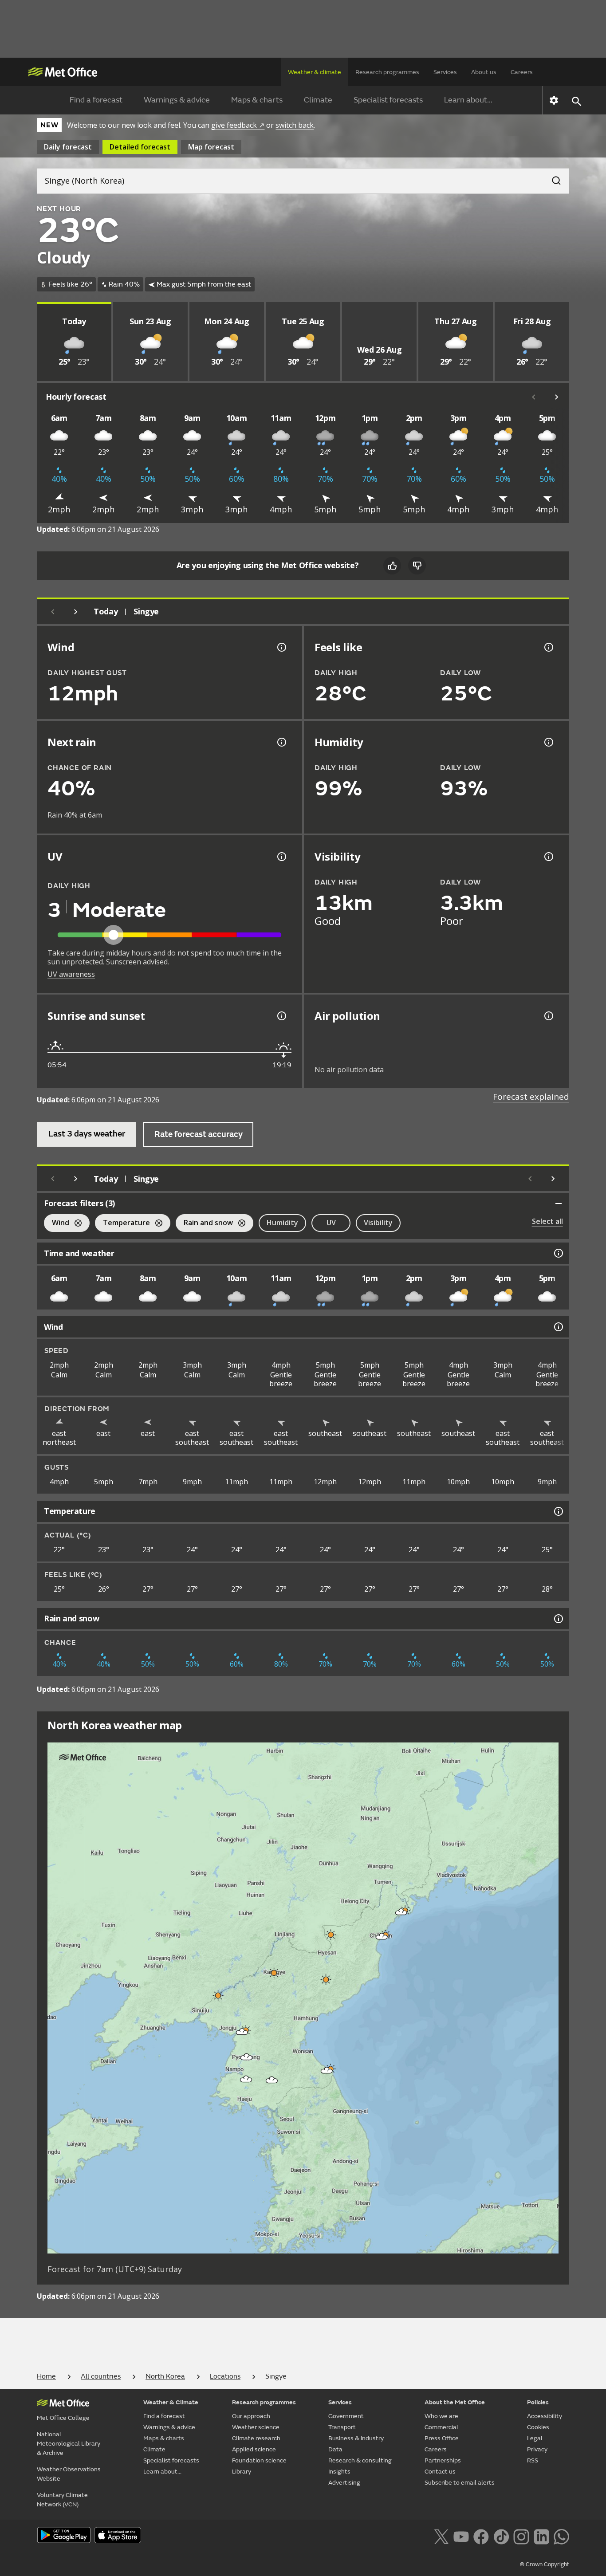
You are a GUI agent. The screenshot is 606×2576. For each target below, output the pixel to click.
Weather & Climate (171, 2402)
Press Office (442, 2438)
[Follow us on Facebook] (481, 2536)
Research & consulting (360, 2460)
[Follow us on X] (441, 2536)
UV (331, 1223)
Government (346, 2416)
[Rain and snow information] (558, 1619)
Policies (538, 2402)
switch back (295, 125)
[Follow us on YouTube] (461, 2536)
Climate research (256, 2438)
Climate (318, 100)
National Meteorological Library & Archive (69, 2444)
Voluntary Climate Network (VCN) (62, 2500)
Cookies (538, 2427)
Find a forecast (96, 100)
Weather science (256, 2427)
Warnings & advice (177, 100)
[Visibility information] (548, 857)
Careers (522, 72)
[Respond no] (417, 566)
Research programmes (387, 72)
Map (211, 147)
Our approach (251, 2416)
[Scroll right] (557, 397)
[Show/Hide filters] (559, 1203)
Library (242, 2472)
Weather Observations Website (69, 2474)
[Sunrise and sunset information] (281, 1016)
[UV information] (281, 857)
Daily (68, 147)
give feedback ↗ (238, 125)
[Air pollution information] (548, 1016)
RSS (533, 2460)
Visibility (378, 1223)
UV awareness (71, 974)
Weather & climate (315, 72)
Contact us (440, 2472)
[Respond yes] (392, 566)
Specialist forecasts (388, 100)
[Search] (552, 178)
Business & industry (356, 2438)
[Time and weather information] (558, 1253)
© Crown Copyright (545, 2564)
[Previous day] (53, 612)
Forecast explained (531, 1097)
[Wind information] (558, 1327)
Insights (339, 2472)
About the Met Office (455, 2402)
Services (445, 72)
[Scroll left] (534, 397)
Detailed (140, 147)
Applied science (254, 2449)
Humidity (282, 1223)
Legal (535, 2438)
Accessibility (545, 2416)
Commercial (441, 2427)
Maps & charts (257, 100)
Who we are (441, 2416)
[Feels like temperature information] (548, 647)
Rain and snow (204, 1224)
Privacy (537, 2449)
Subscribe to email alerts (460, 2483)
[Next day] (76, 612)
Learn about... (468, 100)
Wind (57, 1224)
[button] (401, 1912)
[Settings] (554, 100)
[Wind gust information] (281, 647)
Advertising (344, 2483)
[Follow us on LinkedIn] (541, 2536)
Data (335, 2449)
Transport (342, 2427)
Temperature (122, 1224)
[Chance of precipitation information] (281, 742)
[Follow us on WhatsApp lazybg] (561, 2536)
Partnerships (443, 2460)
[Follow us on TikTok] (501, 2536)
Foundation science (259, 2460)
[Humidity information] (548, 742)
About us (484, 72)
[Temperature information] (558, 1511)
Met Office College (63, 2418)
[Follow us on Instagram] (521, 2536)
